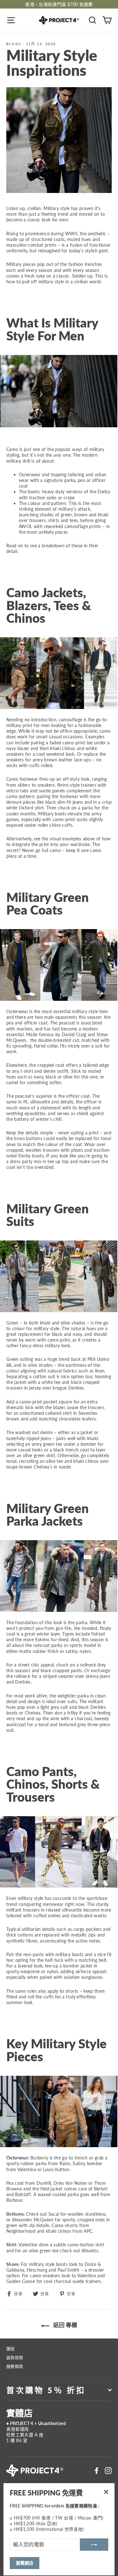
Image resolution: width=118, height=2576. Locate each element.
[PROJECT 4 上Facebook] (97, 2471)
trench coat (77, 1450)
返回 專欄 (65, 2325)
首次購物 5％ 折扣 (46, 2390)
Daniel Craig (74, 1034)
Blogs (14, 44)
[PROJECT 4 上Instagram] (108, 2471)
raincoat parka (48, 1645)
